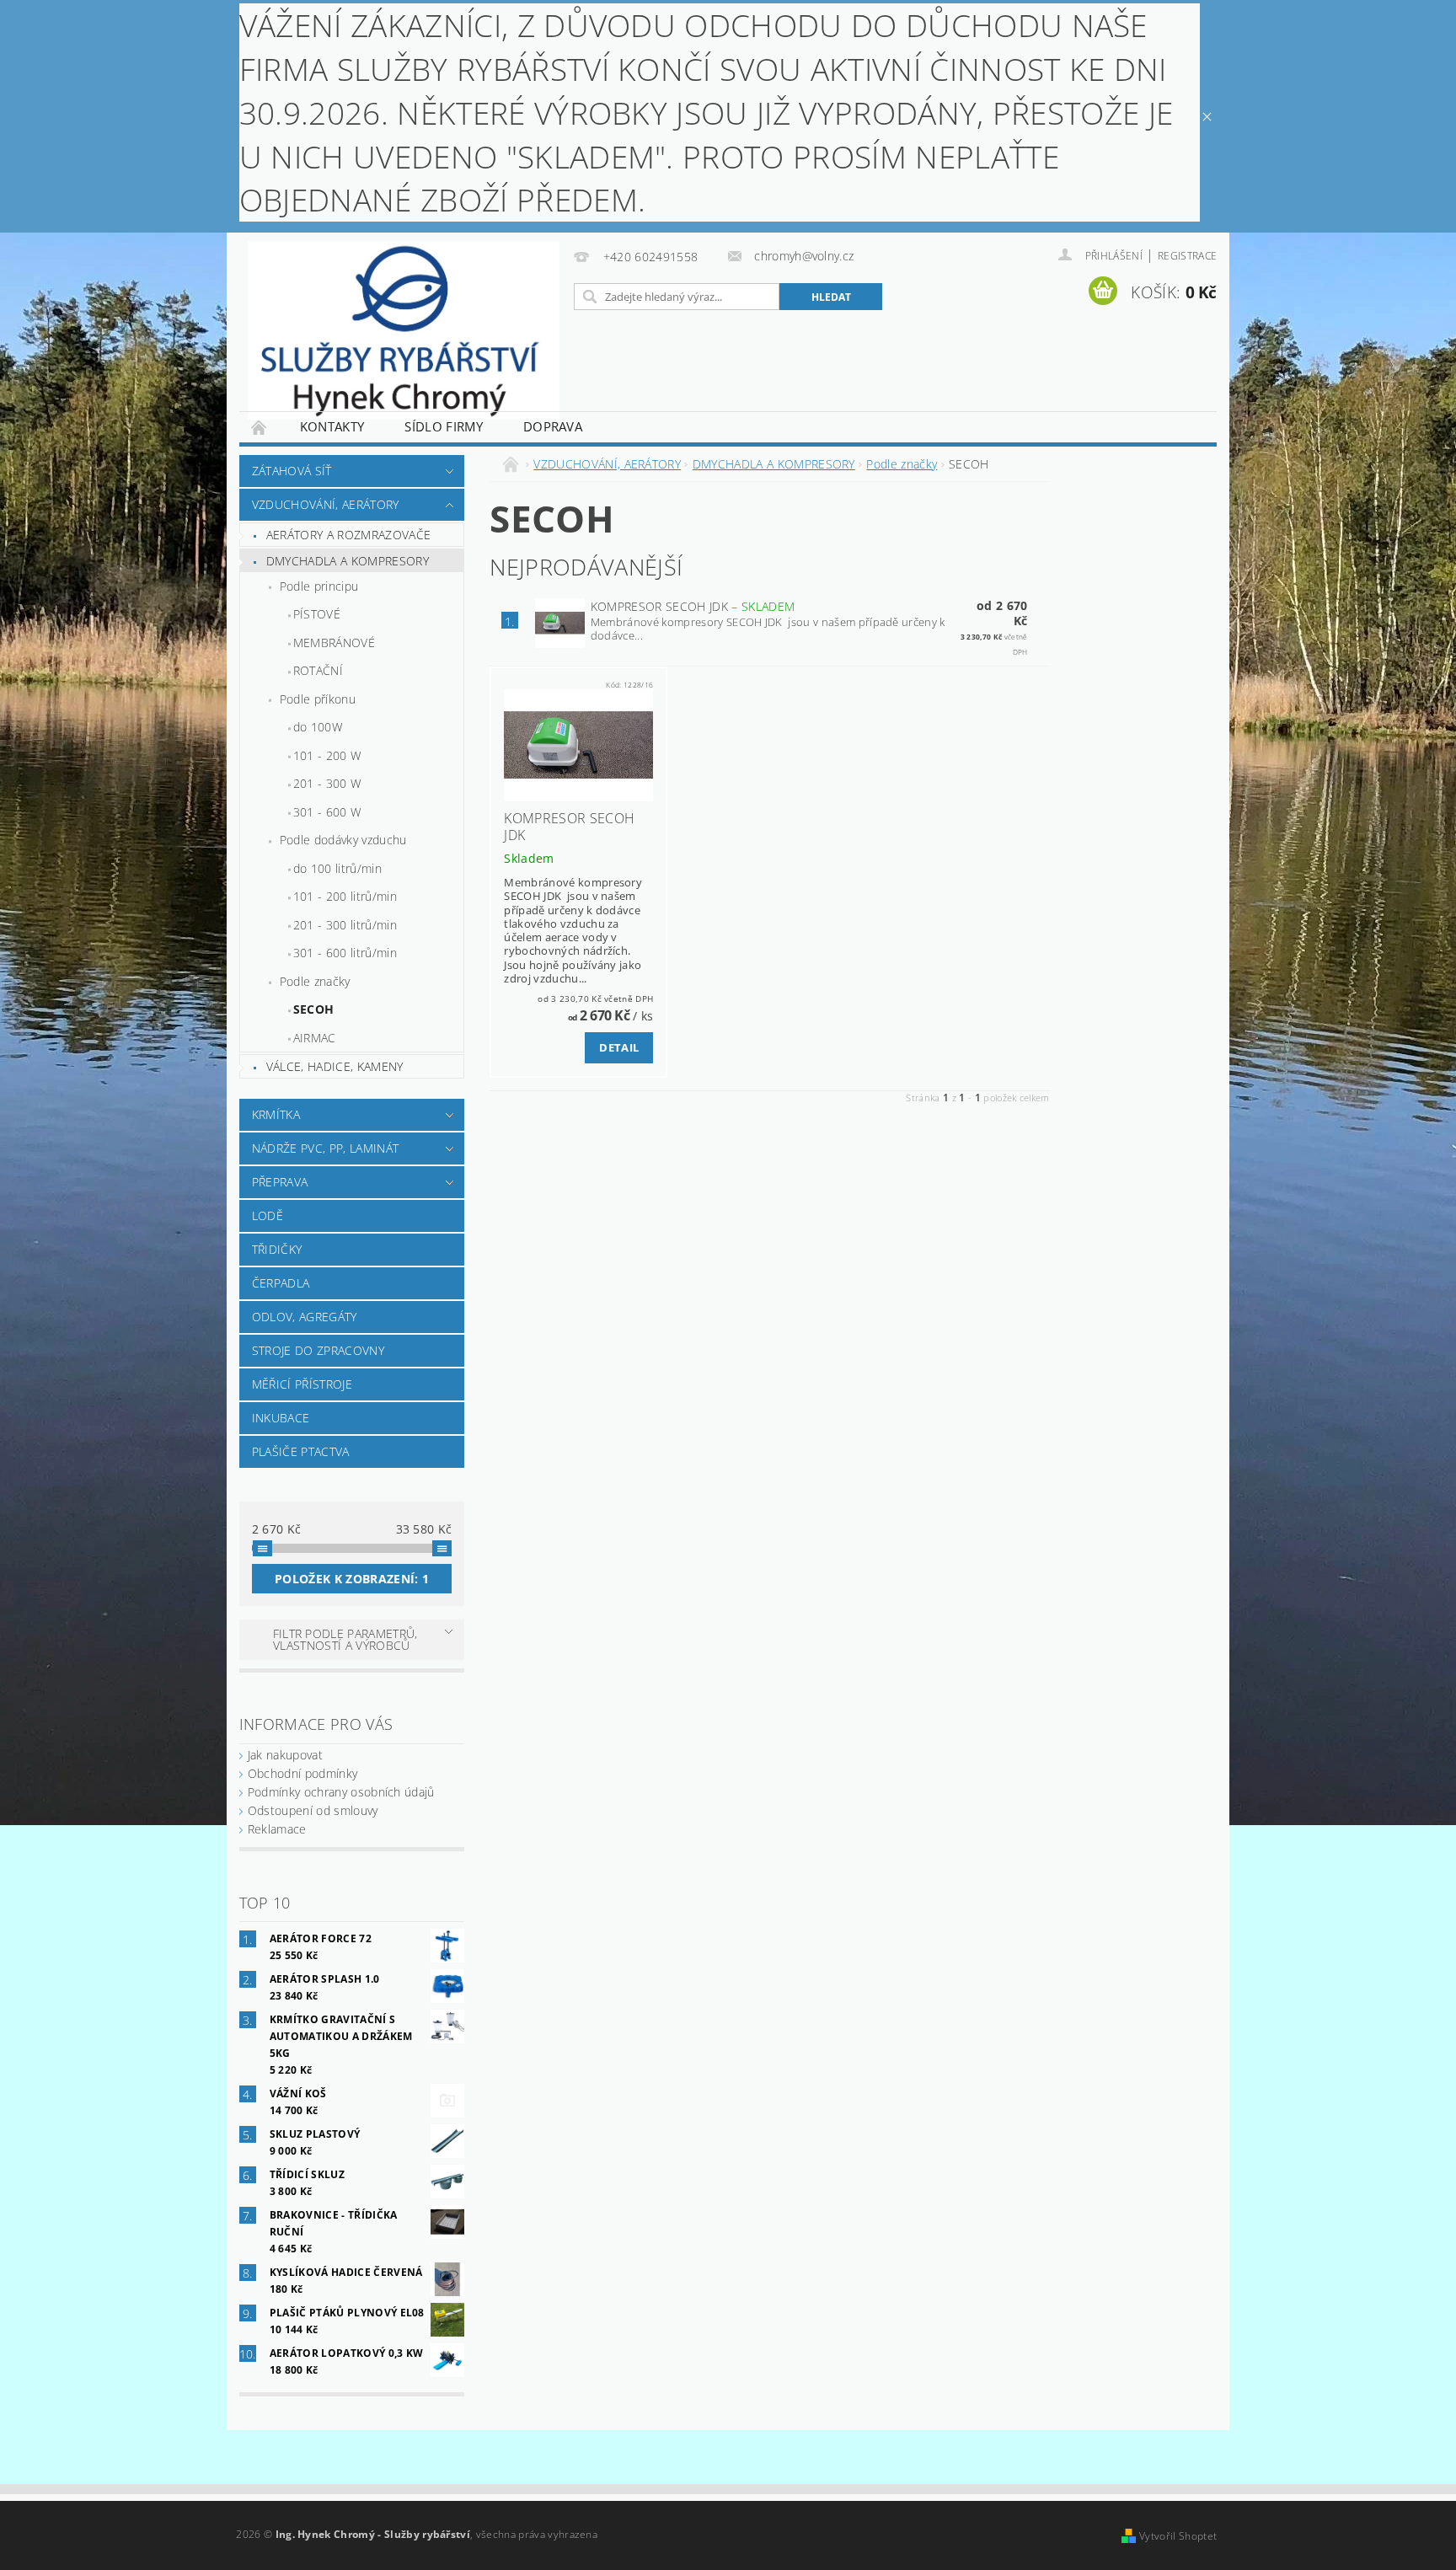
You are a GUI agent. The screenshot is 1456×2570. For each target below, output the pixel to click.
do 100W (318, 727)
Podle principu (319, 586)
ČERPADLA (281, 1283)
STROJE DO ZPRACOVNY (318, 1350)
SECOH (314, 1009)
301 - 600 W (327, 812)
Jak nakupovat (285, 1755)
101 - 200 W (327, 755)
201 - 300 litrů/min (345, 925)
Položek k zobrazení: (352, 1579)
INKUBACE (281, 1418)
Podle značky (315, 981)
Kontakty (332, 426)
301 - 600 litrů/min (345, 953)
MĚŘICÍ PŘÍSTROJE (302, 1384)
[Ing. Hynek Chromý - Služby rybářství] (404, 330)
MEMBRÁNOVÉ (334, 642)
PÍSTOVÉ (317, 614)
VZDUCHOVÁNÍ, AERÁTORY (326, 504)
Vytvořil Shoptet (1178, 2536)
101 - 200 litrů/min (345, 896)
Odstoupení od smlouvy (313, 1810)
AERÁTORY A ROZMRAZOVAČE (348, 535)
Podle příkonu (318, 699)
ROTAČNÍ (318, 670)
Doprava (553, 426)
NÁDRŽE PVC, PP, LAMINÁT (325, 1148)
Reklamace (277, 1829)
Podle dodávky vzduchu (343, 840)
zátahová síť (292, 471)
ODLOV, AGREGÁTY (305, 1317)
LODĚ (268, 1215)
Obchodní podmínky (302, 1773)
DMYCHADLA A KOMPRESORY (348, 561)
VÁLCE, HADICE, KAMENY (335, 1066)
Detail (619, 1047)
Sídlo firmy (444, 426)
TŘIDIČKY (277, 1249)
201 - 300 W (327, 783)
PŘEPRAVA (280, 1182)
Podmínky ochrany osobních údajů (341, 1792)
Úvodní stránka (260, 427)
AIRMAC (315, 1038)
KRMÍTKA (276, 1114)
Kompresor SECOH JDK (693, 606)
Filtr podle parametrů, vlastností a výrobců (345, 1639)
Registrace (1187, 256)
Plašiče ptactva (301, 1451)
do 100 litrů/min (337, 868)
